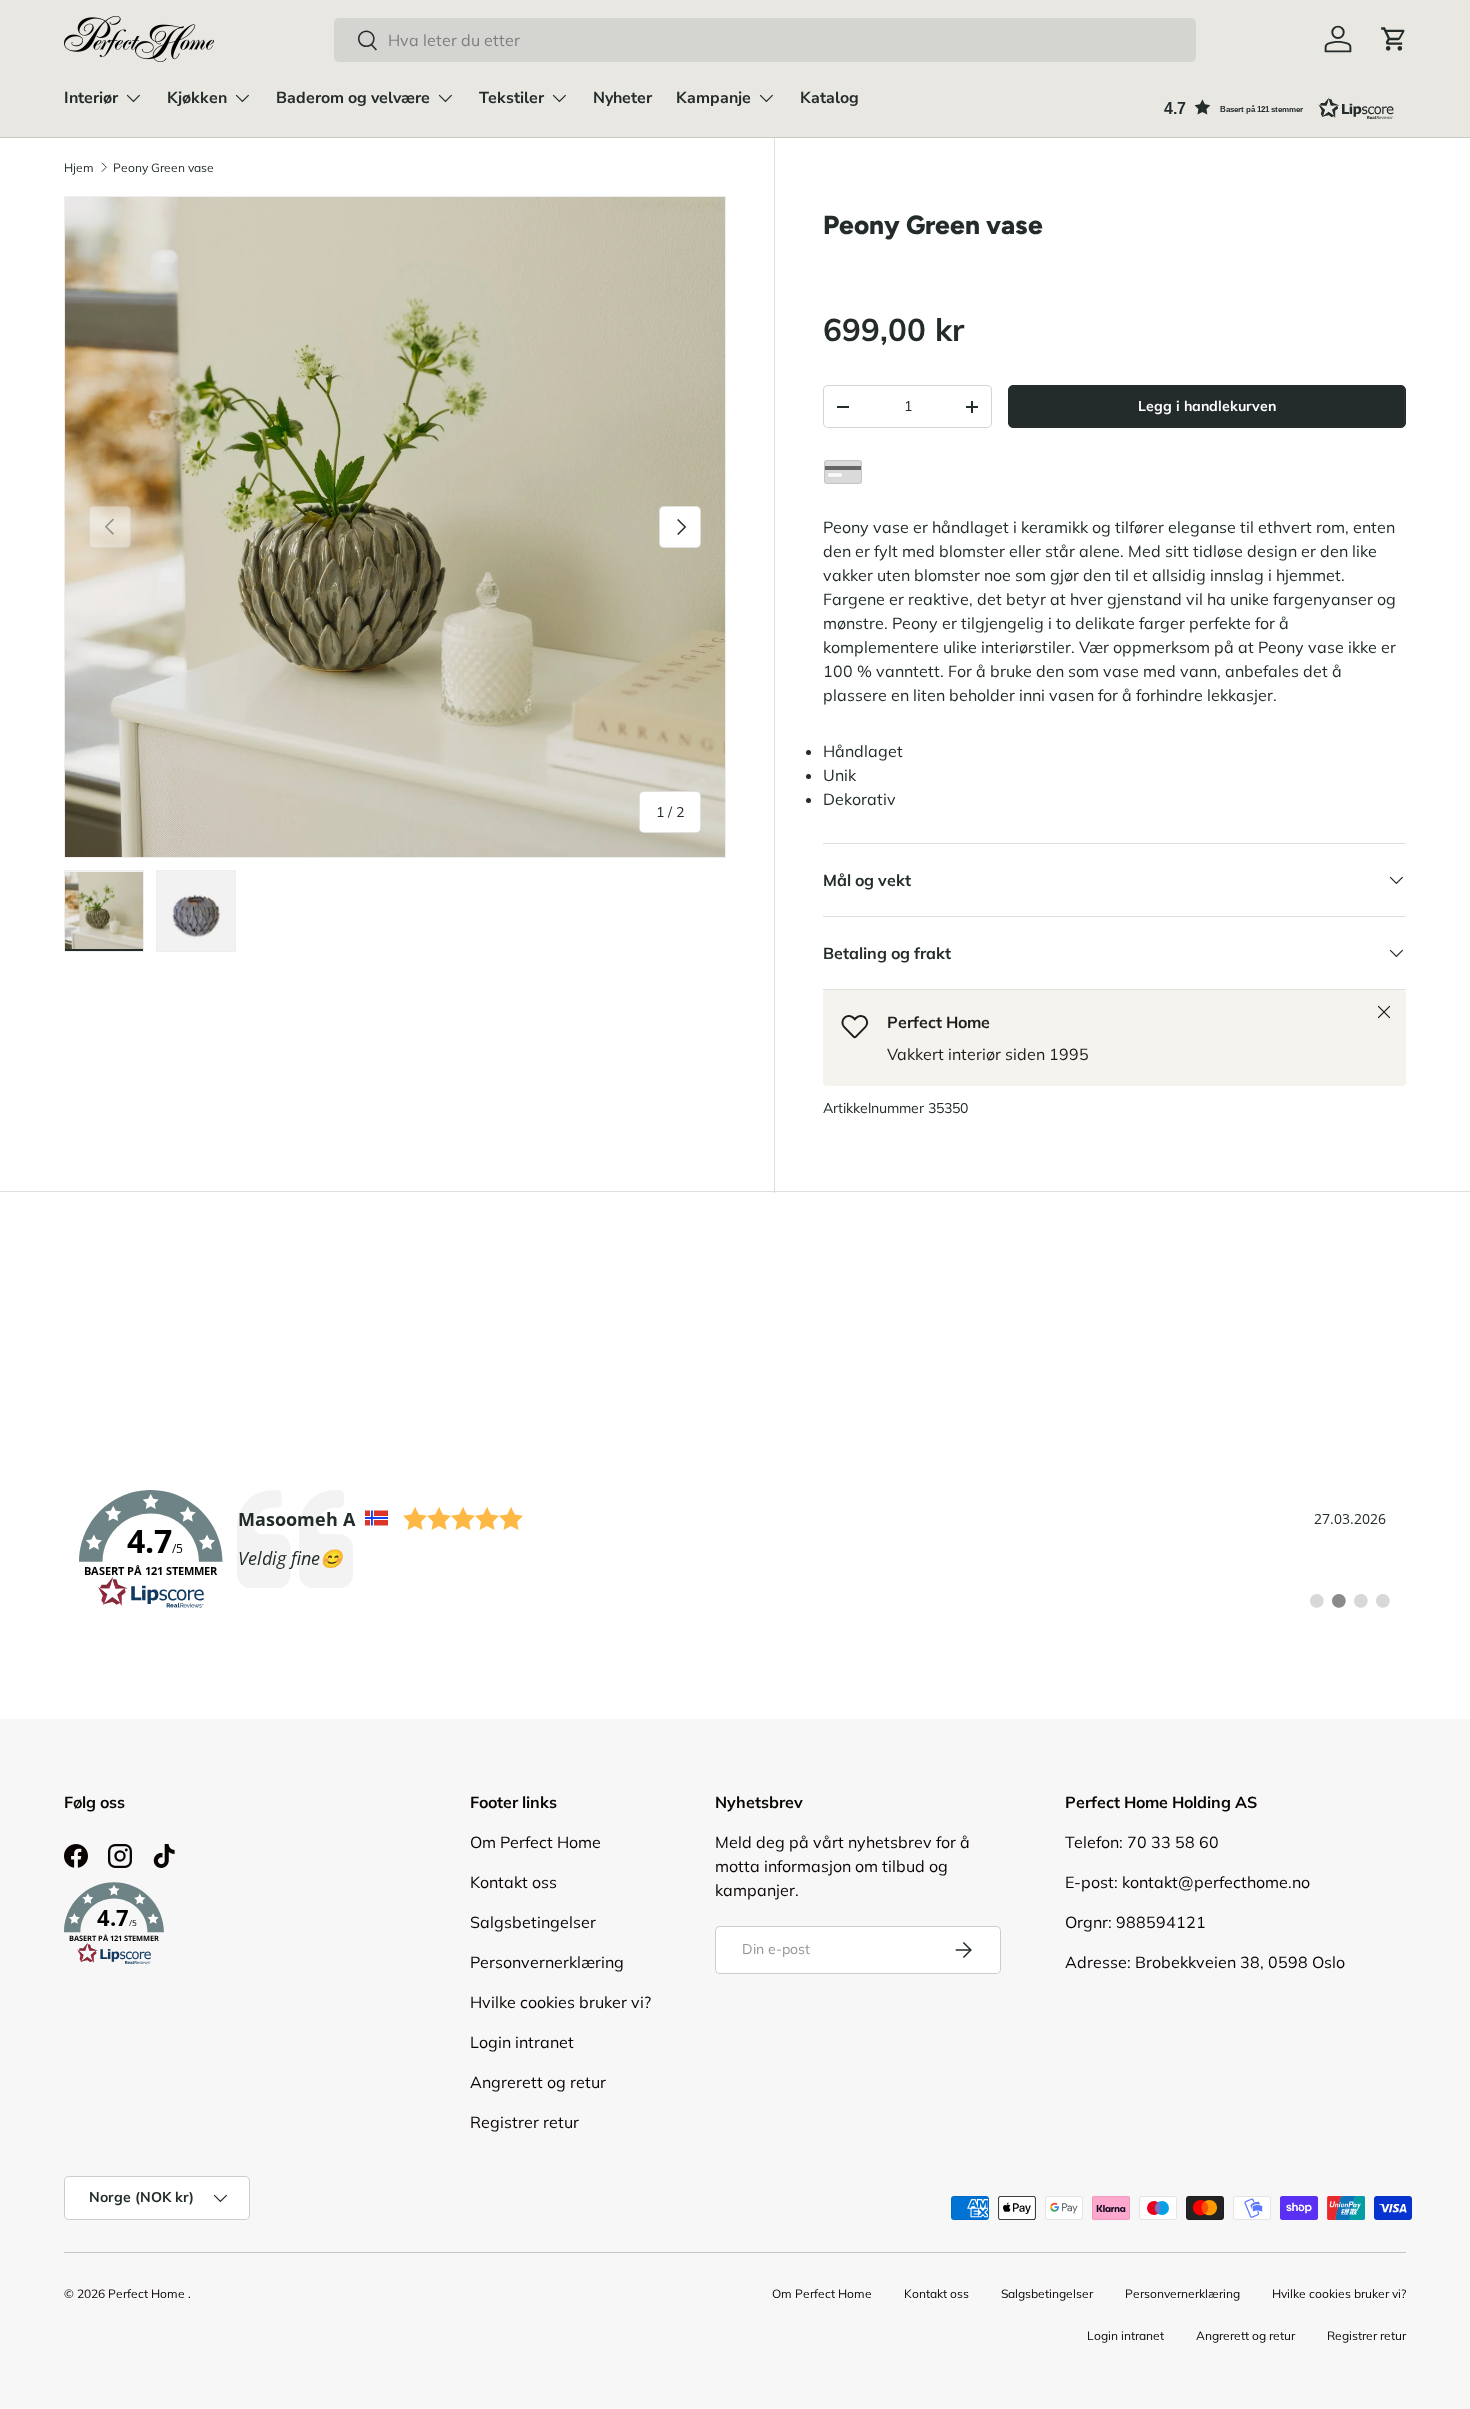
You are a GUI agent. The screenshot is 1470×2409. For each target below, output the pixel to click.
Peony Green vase (163, 167)
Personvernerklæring (547, 1962)
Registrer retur (524, 2122)
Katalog (829, 98)
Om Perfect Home (535, 1842)
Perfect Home (146, 2293)
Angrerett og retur (538, 2082)
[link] (735, 1550)
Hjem (79, 167)
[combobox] (765, 40)
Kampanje (713, 98)
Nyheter (622, 98)
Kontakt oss (513, 1882)
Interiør (91, 98)
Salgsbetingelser (533, 1922)
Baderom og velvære (353, 98)
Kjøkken (197, 98)
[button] (1394, 39)
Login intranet (522, 2042)
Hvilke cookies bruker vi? (560, 2002)
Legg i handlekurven (1207, 406)
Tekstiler (511, 98)
